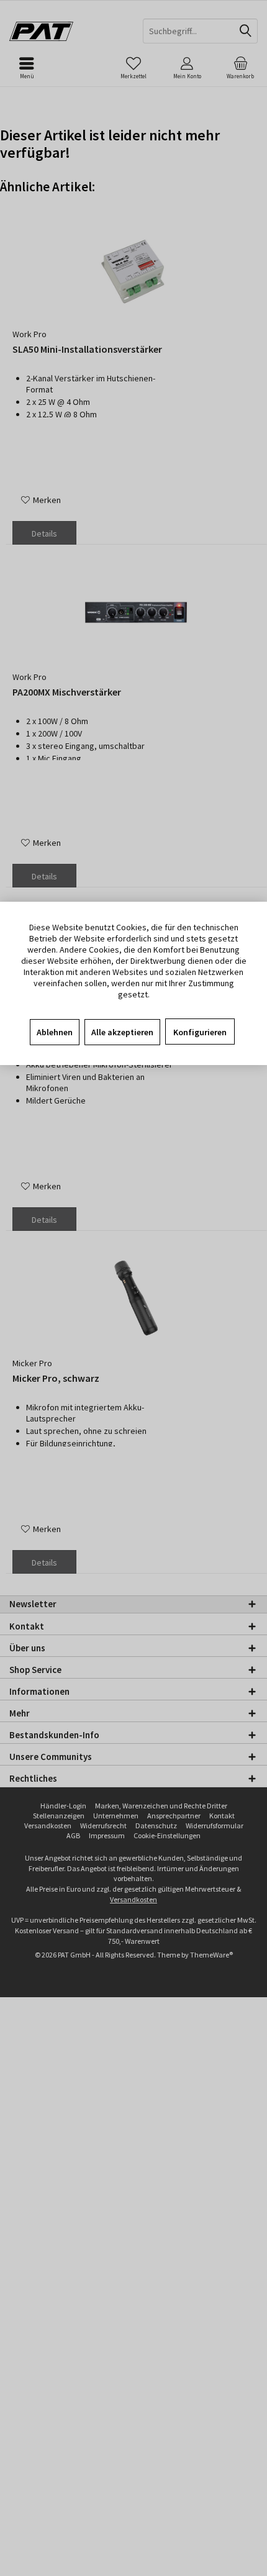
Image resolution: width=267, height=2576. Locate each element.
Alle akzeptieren (122, 1032)
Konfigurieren (200, 1032)
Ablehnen (55, 1032)
